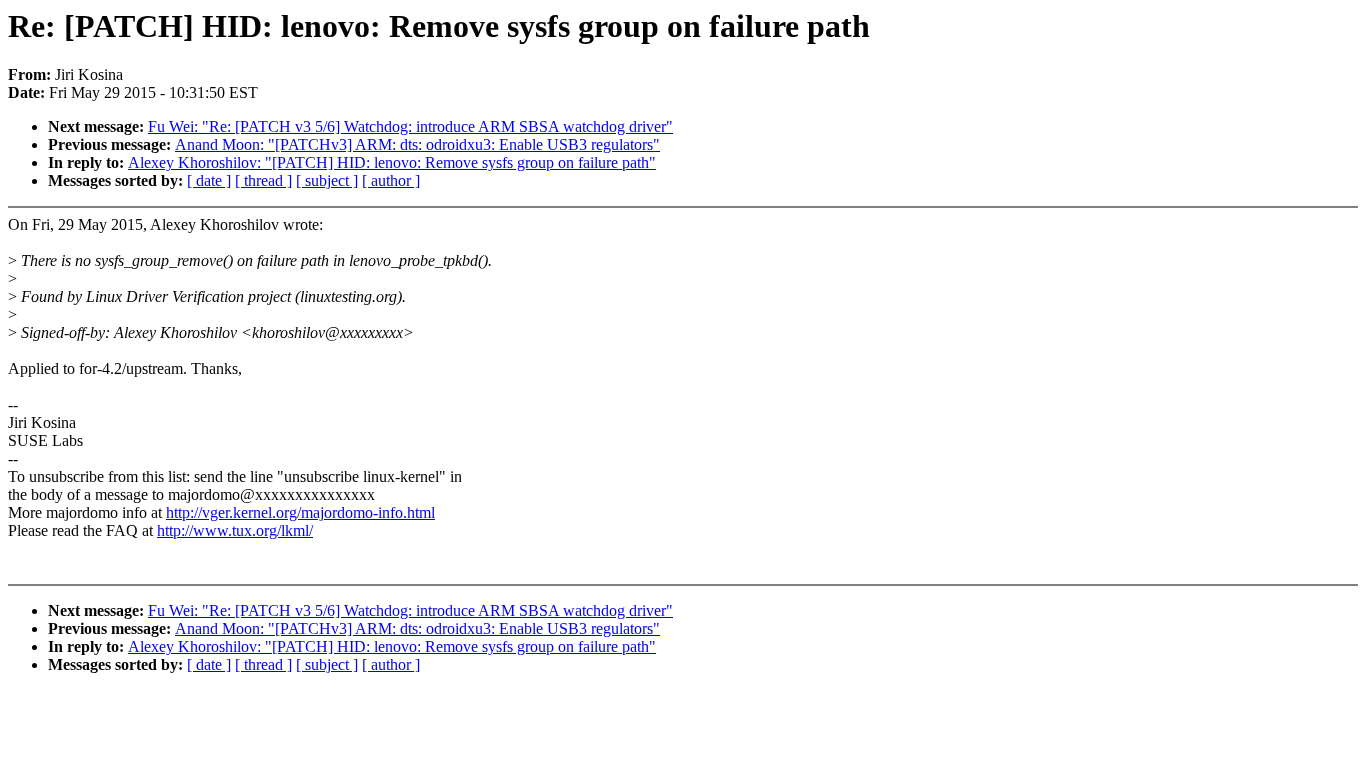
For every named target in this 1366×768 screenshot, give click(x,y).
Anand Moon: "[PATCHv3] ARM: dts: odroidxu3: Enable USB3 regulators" (417, 144)
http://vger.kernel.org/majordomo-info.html (300, 512)
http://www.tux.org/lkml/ (235, 530)
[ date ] (209, 180)
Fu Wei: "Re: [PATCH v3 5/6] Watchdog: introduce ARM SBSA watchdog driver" (410, 126)
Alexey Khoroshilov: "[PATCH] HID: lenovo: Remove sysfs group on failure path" (392, 162)
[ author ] (391, 180)
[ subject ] (327, 180)
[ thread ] (263, 180)
